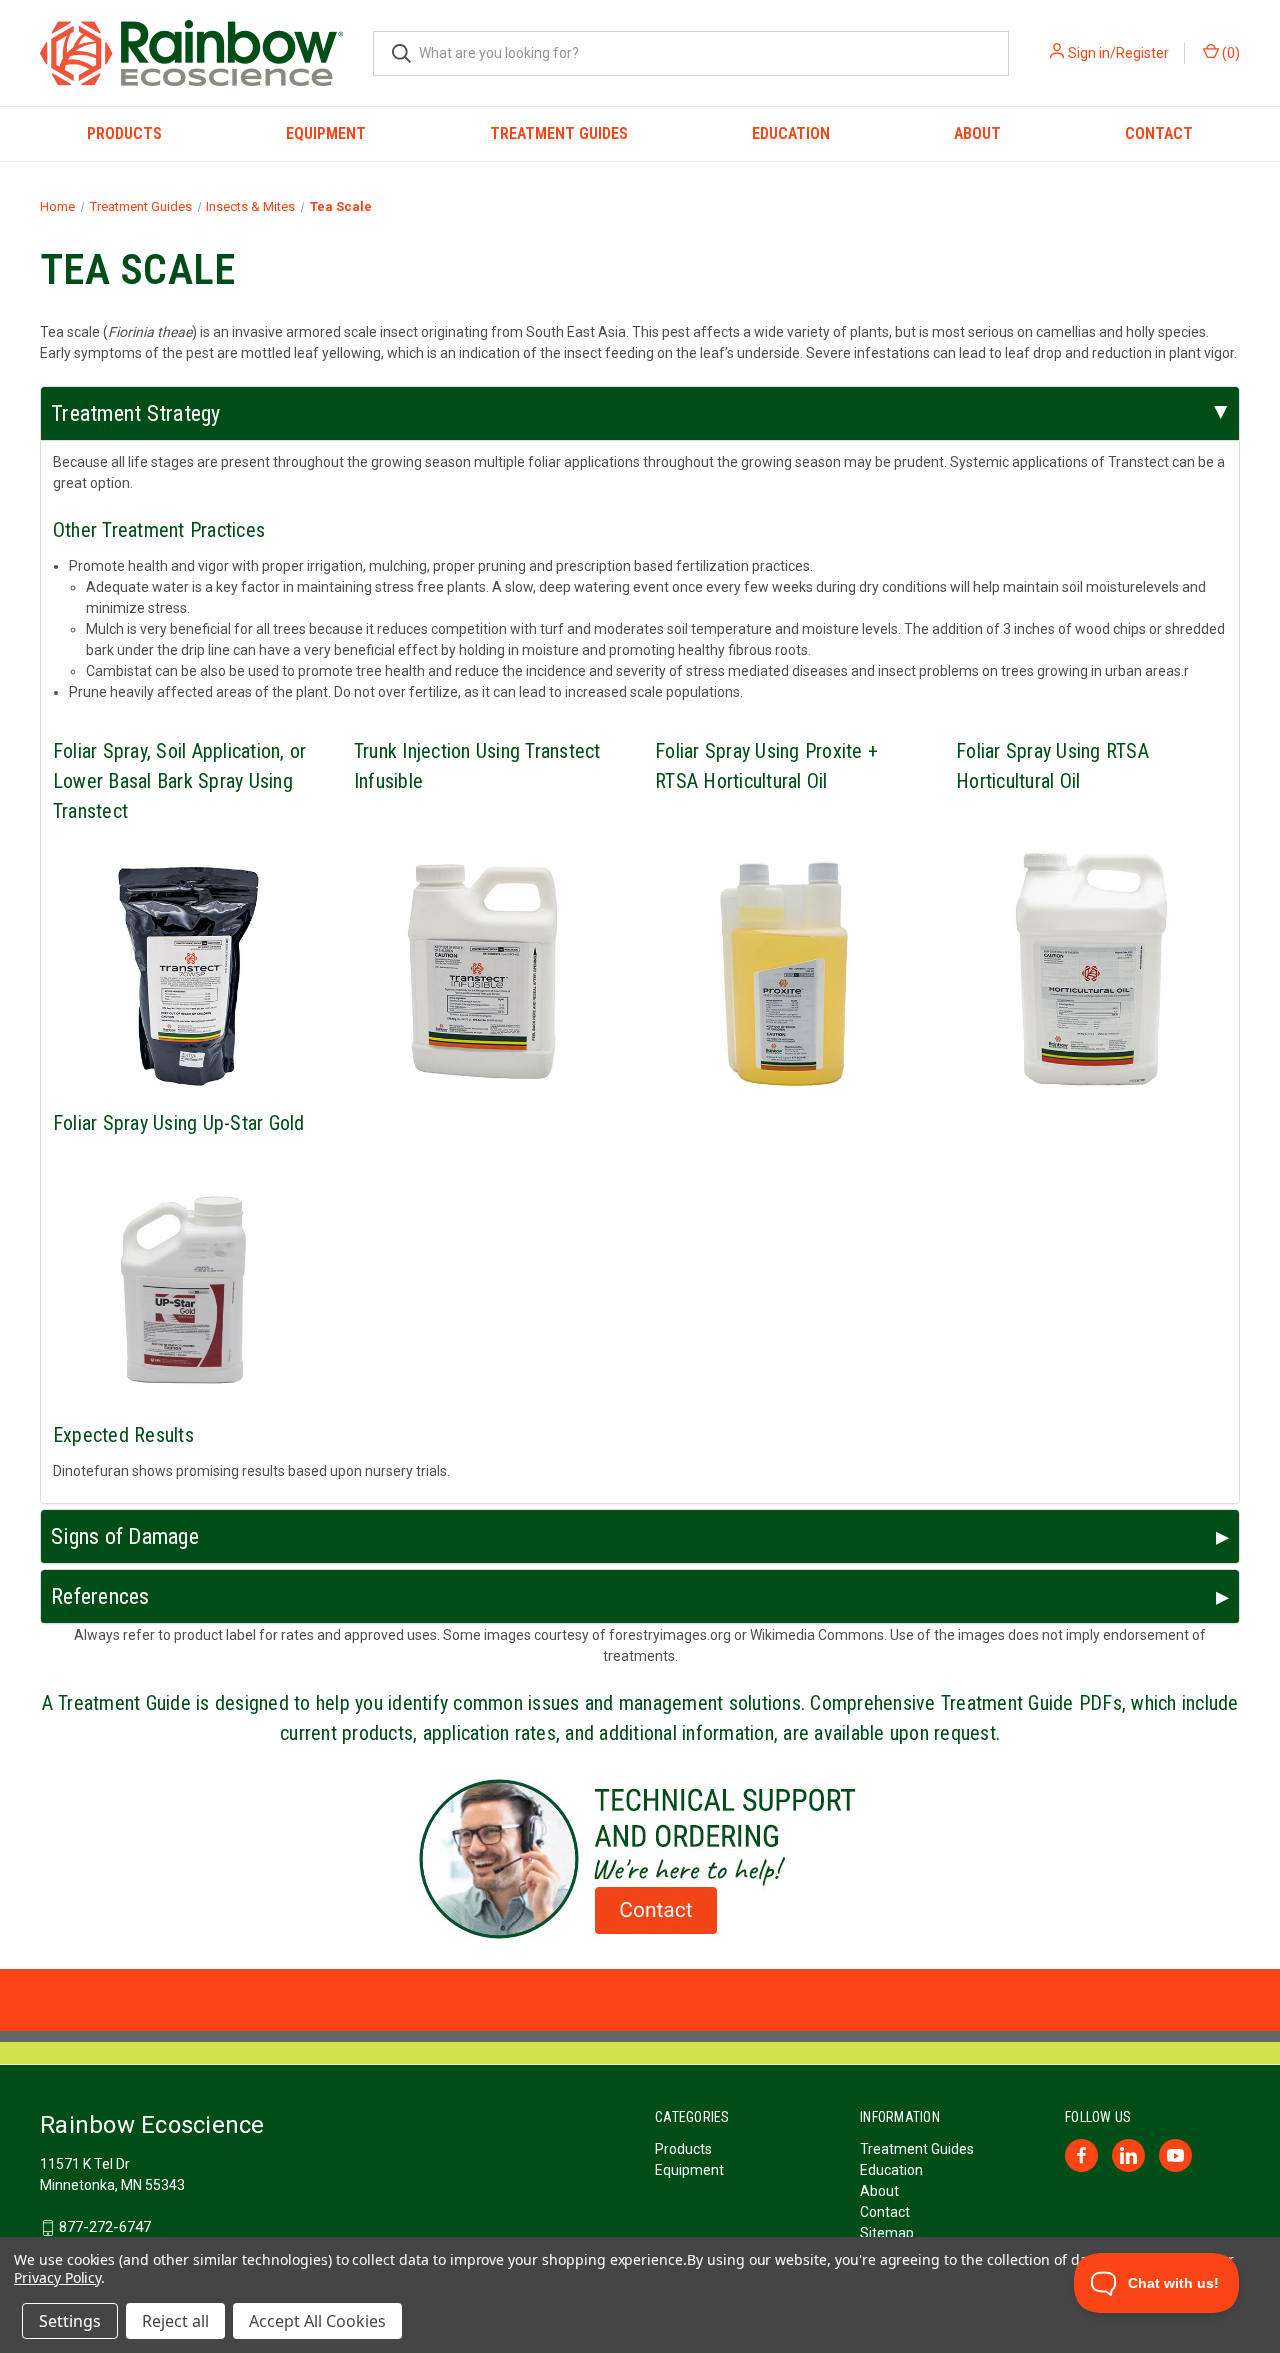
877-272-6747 (105, 2227)
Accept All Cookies (317, 2321)
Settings (70, 2321)
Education (791, 133)
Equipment (326, 133)
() (1229, 53)
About (977, 133)
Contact (1159, 133)
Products (124, 133)
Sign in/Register (1118, 53)
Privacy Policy (57, 2277)
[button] (640, 1859)
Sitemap (887, 2233)
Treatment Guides (559, 133)
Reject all (175, 2321)
